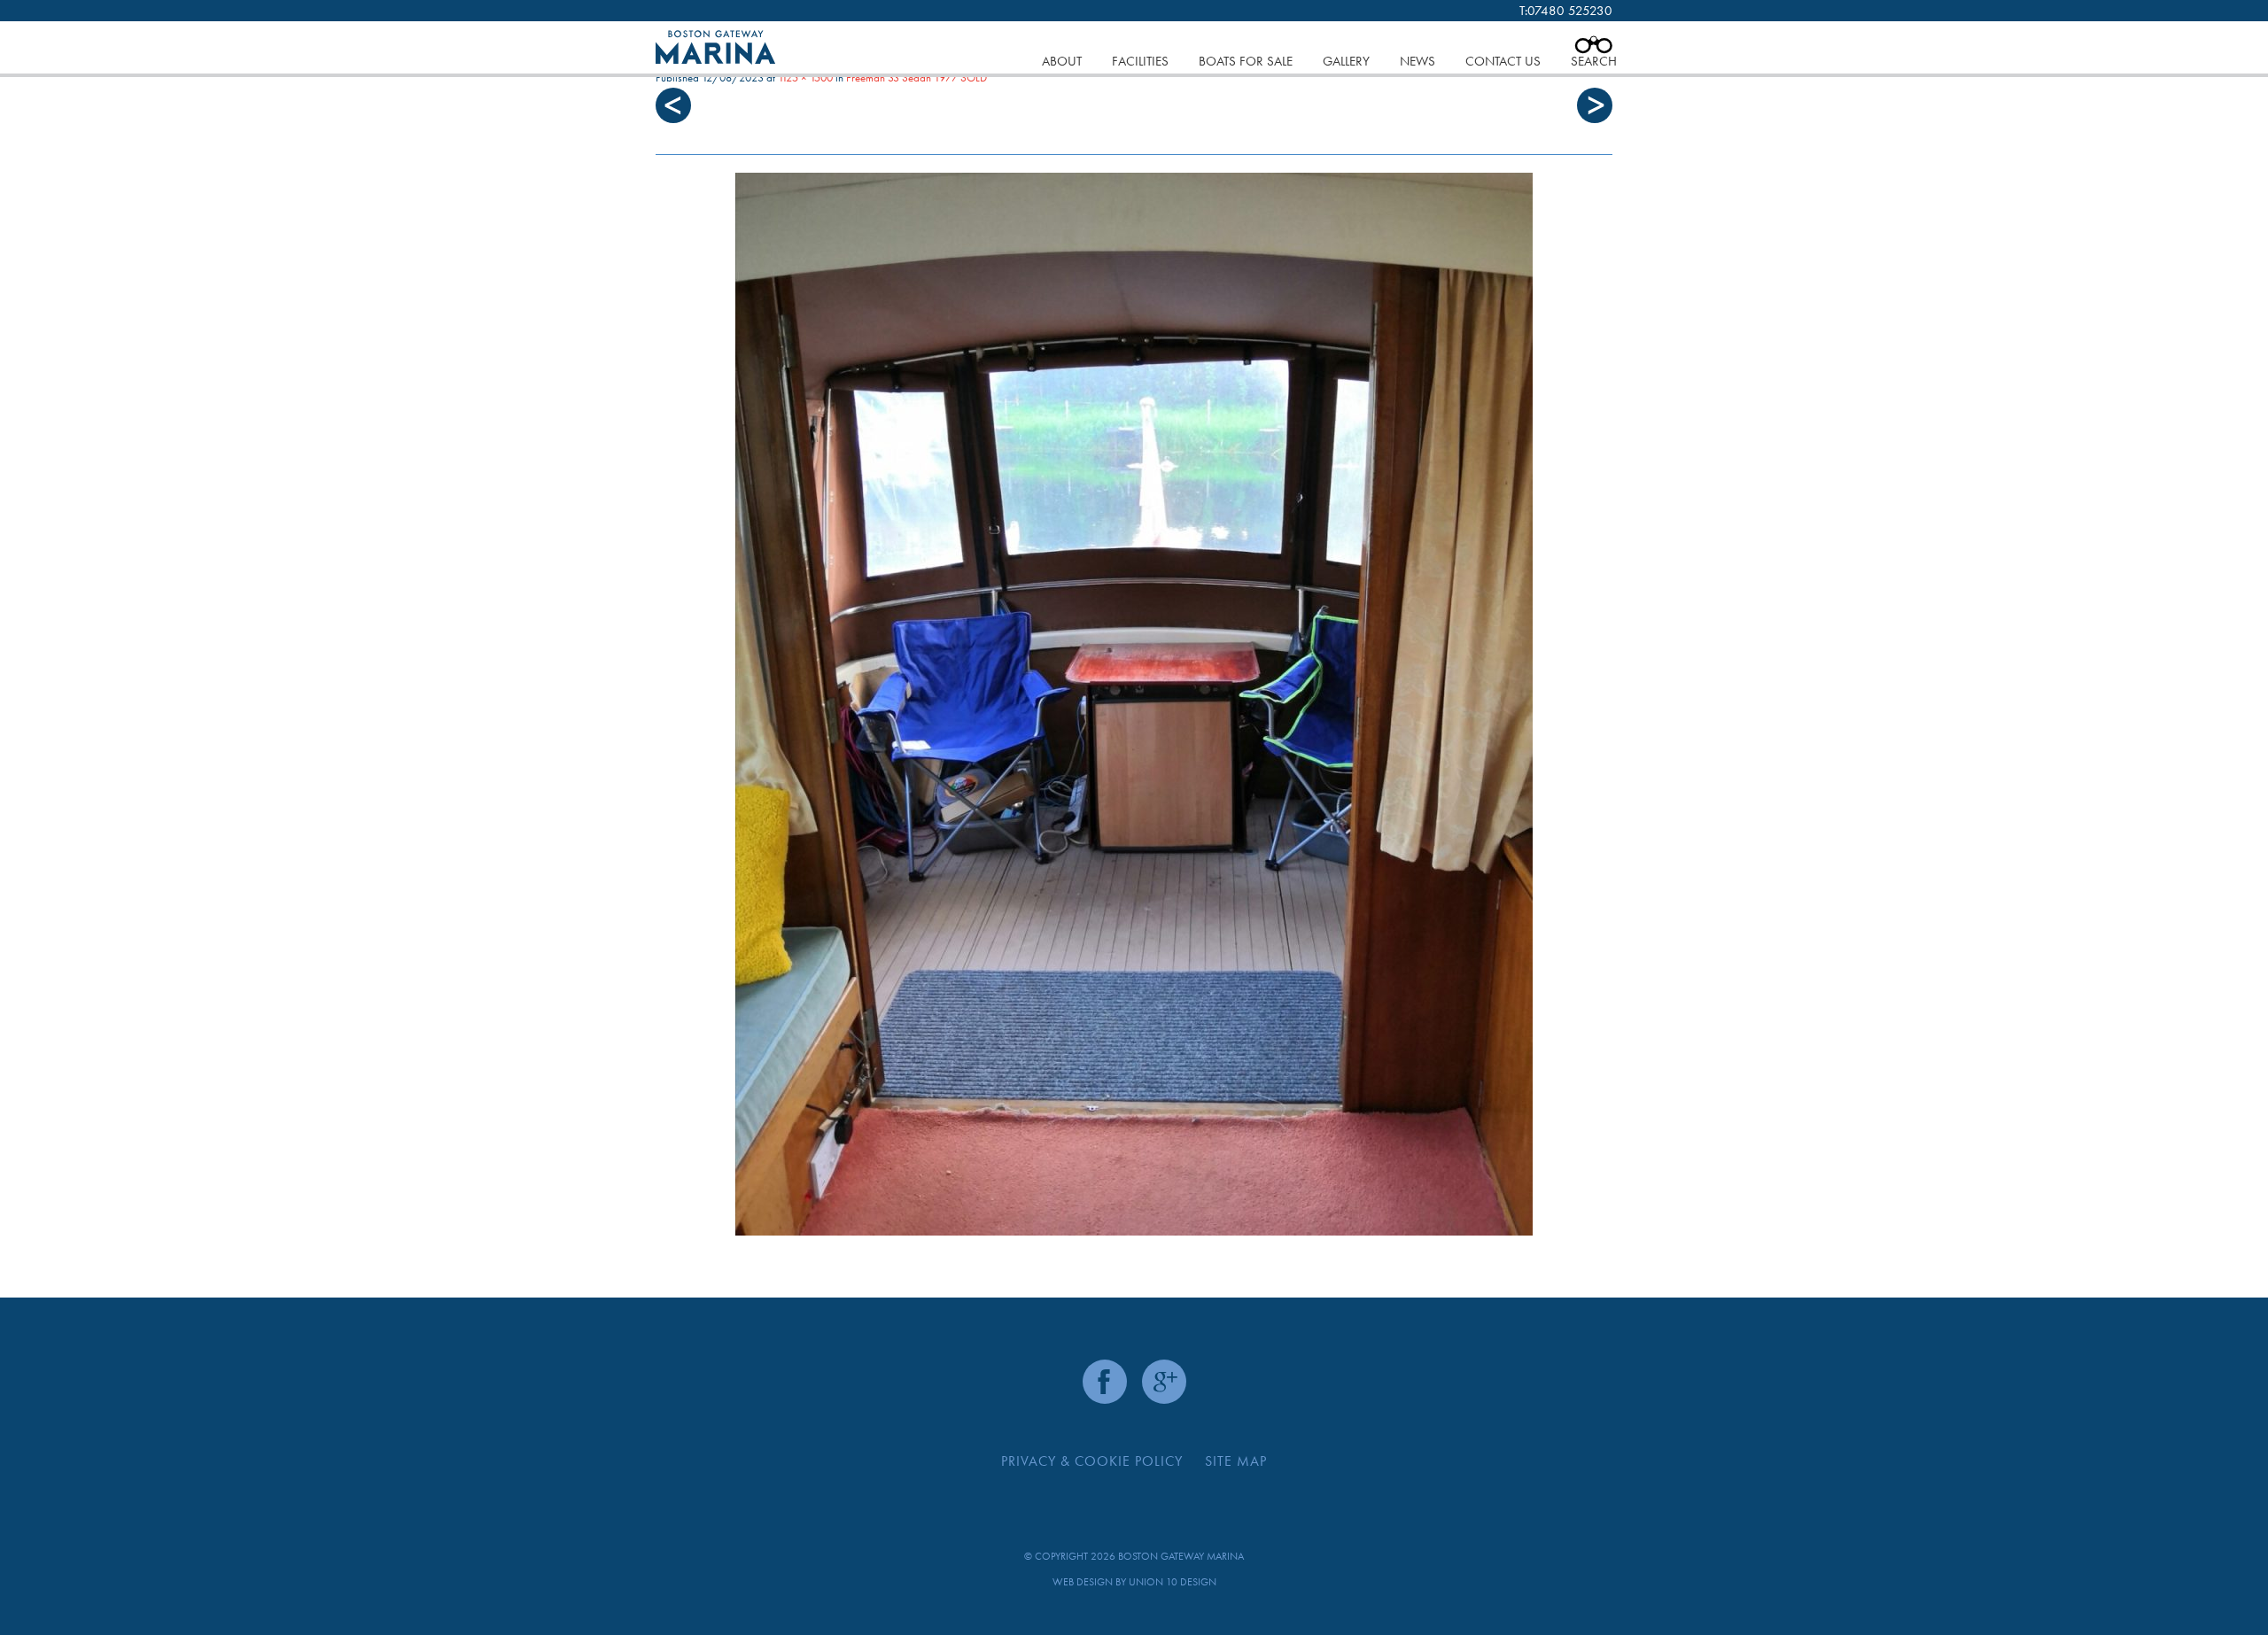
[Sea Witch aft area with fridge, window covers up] (1134, 704)
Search (1594, 61)
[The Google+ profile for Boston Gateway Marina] (1164, 1382)
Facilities (1140, 61)
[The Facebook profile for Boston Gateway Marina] (1105, 1382)
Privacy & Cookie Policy (1092, 1461)
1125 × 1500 (805, 77)
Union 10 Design (1173, 1582)
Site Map (1236, 1461)
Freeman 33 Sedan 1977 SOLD (917, 77)
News (1417, 61)
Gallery (1346, 61)
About (1062, 61)
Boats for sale (1246, 61)
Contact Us (1503, 61)
